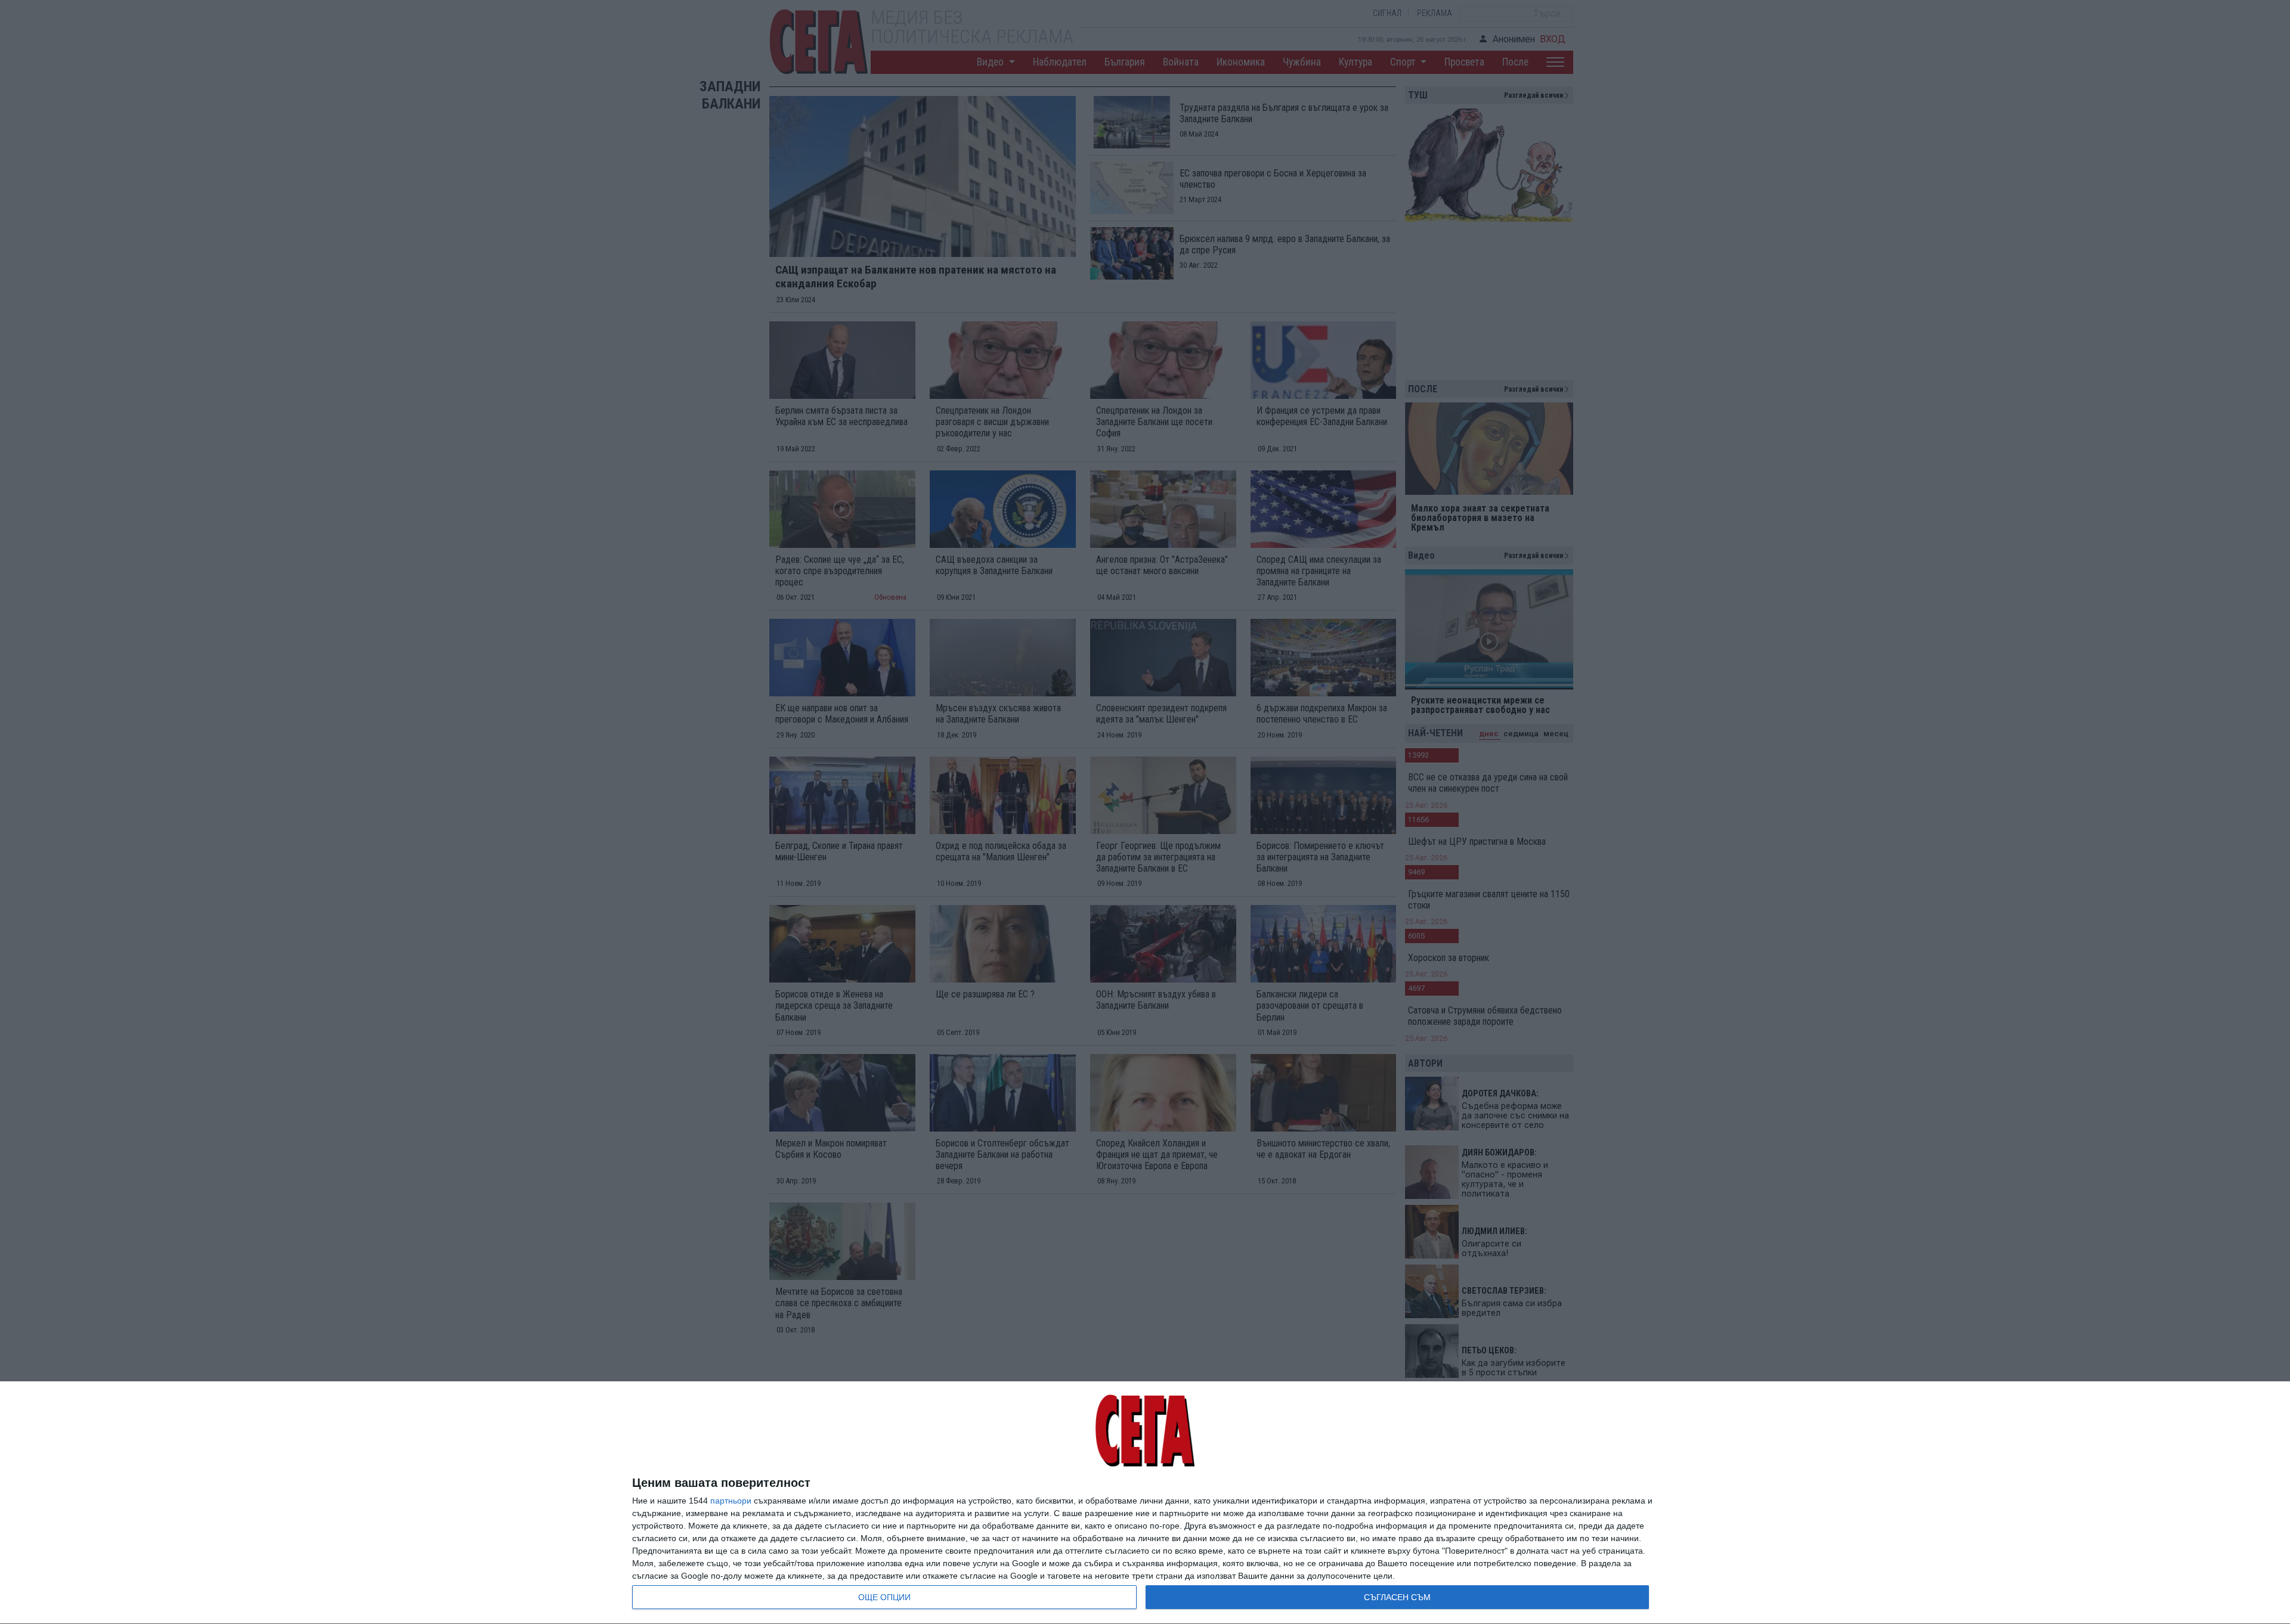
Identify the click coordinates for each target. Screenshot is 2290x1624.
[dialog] (1145, 1503)
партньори (731, 1501)
